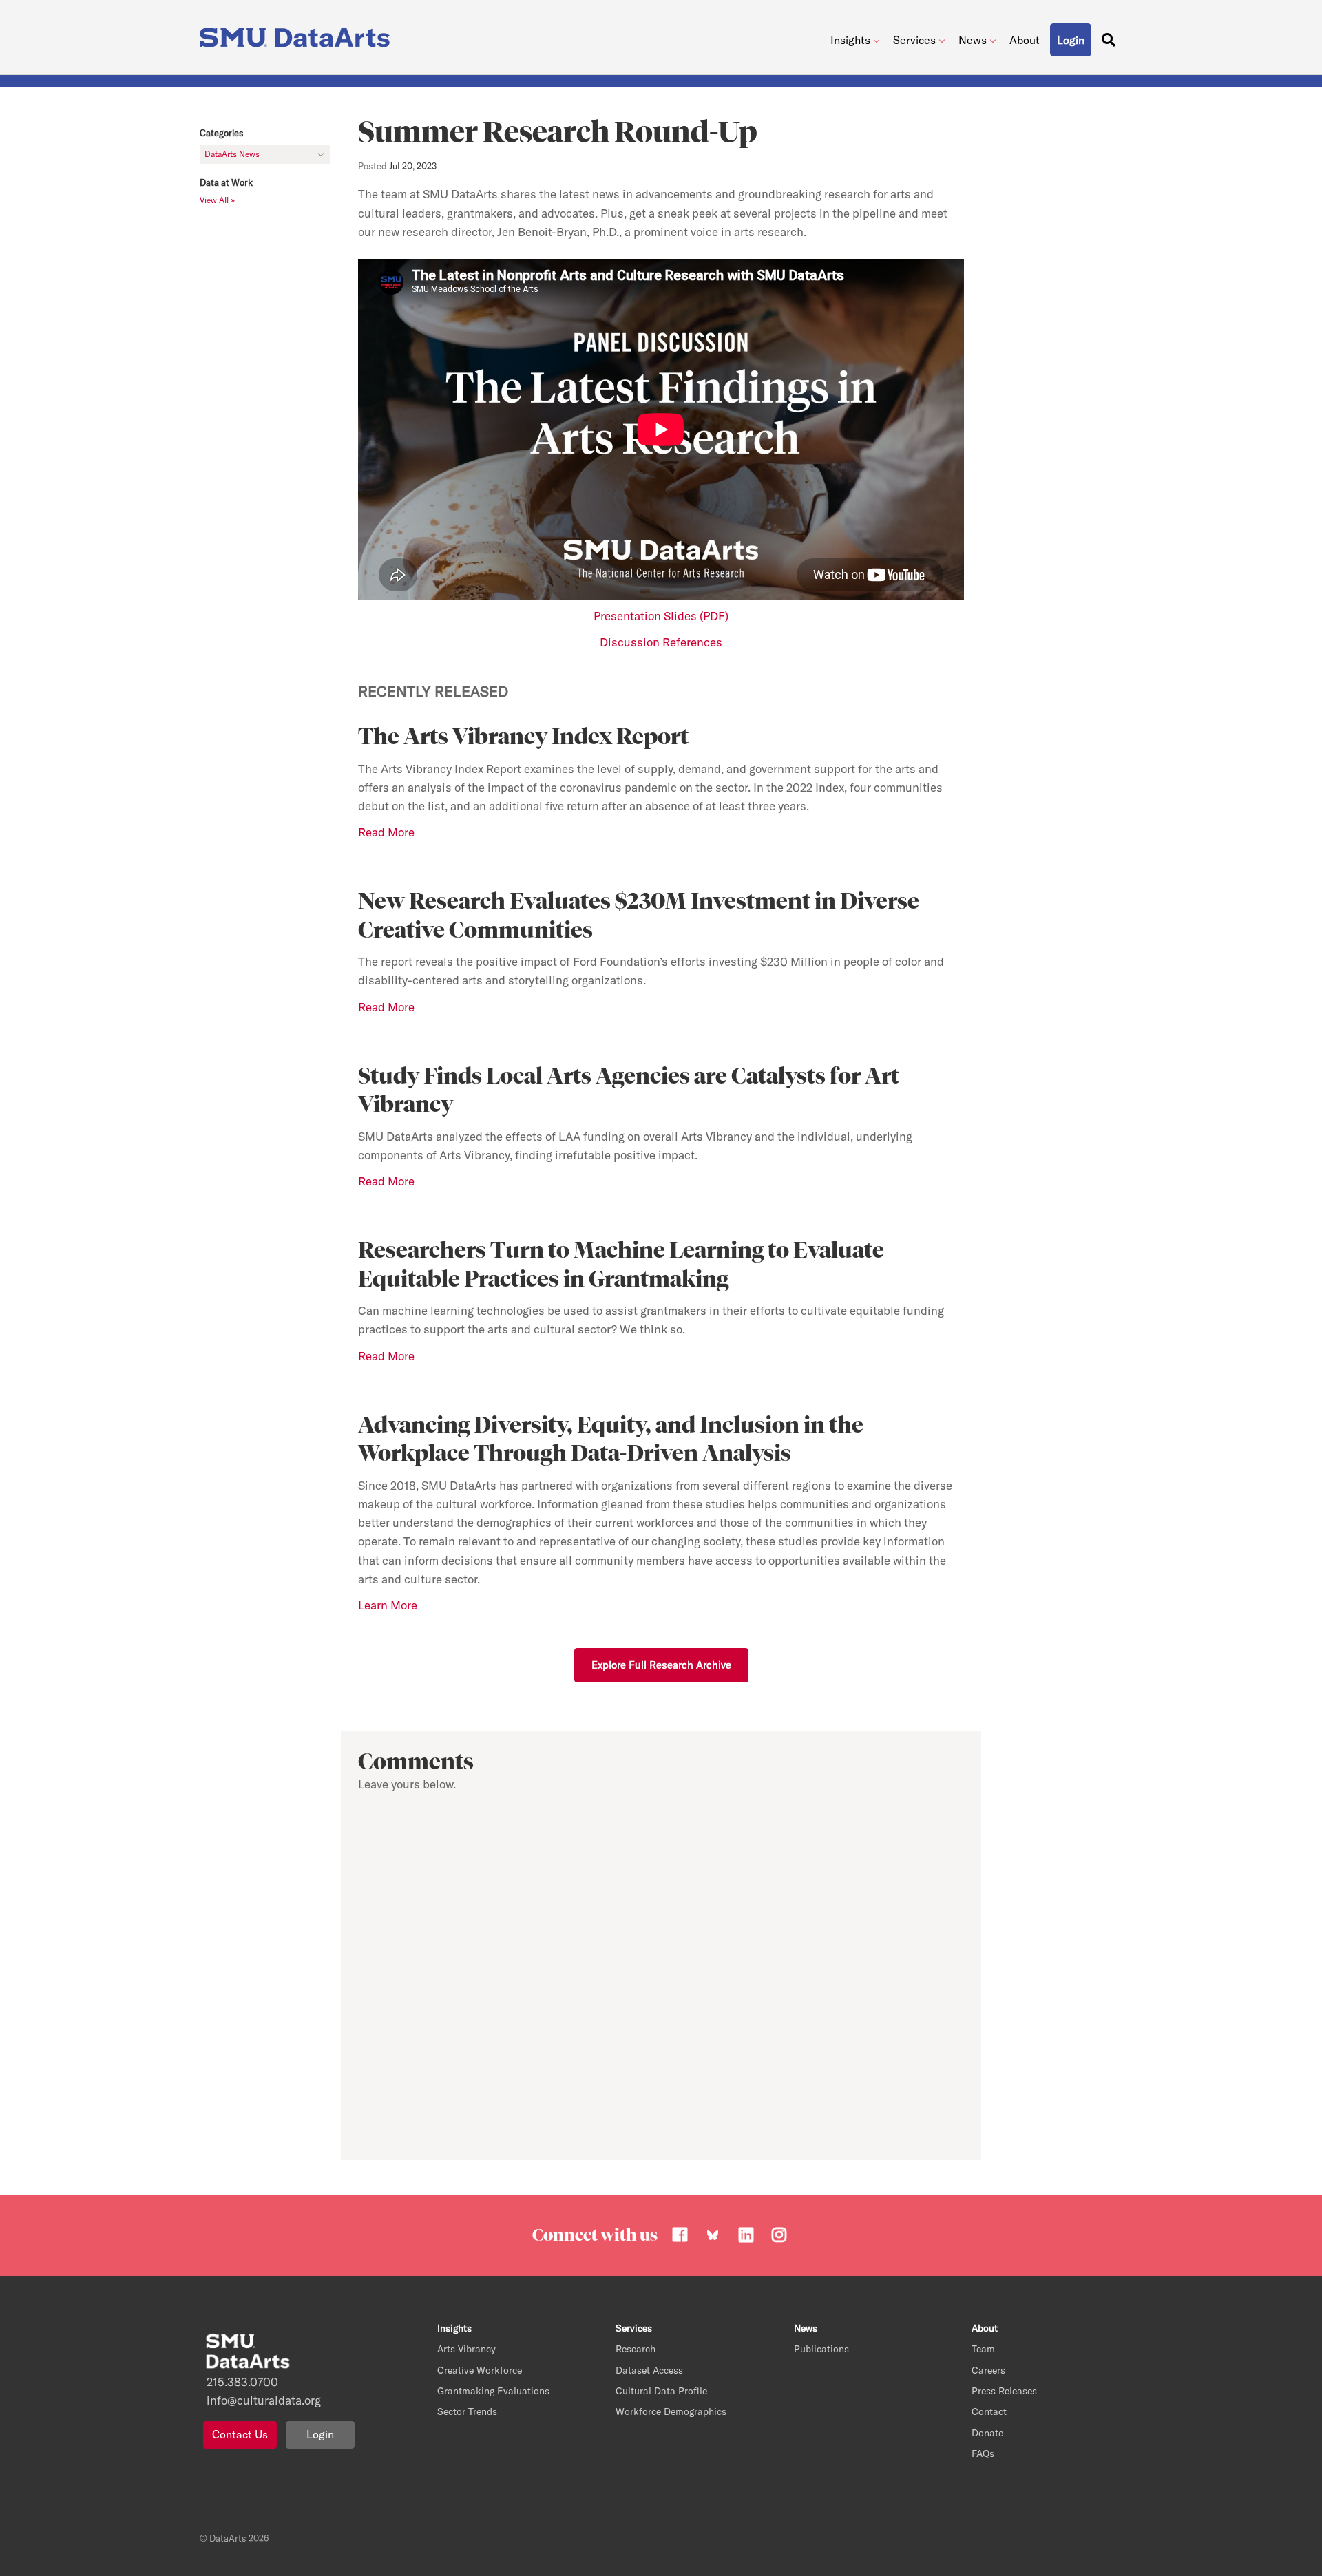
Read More (386, 1356)
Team (983, 2349)
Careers (988, 2370)
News (973, 40)
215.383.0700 (242, 2382)
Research (636, 2349)
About (1025, 40)
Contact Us (240, 2434)
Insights (850, 40)
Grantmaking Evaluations (493, 2391)
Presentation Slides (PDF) (661, 616)
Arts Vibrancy (466, 2349)
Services (914, 40)
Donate (987, 2433)
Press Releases (1004, 2391)
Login (320, 2434)
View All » (217, 200)
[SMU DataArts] (298, 34)
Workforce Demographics (671, 2411)
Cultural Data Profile (661, 2391)
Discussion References (661, 642)
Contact (989, 2411)
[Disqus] (661, 1973)
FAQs (983, 2453)
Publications (821, 2349)
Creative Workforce (480, 2370)
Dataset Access (649, 2370)
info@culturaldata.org (264, 2400)
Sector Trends (467, 2411)
